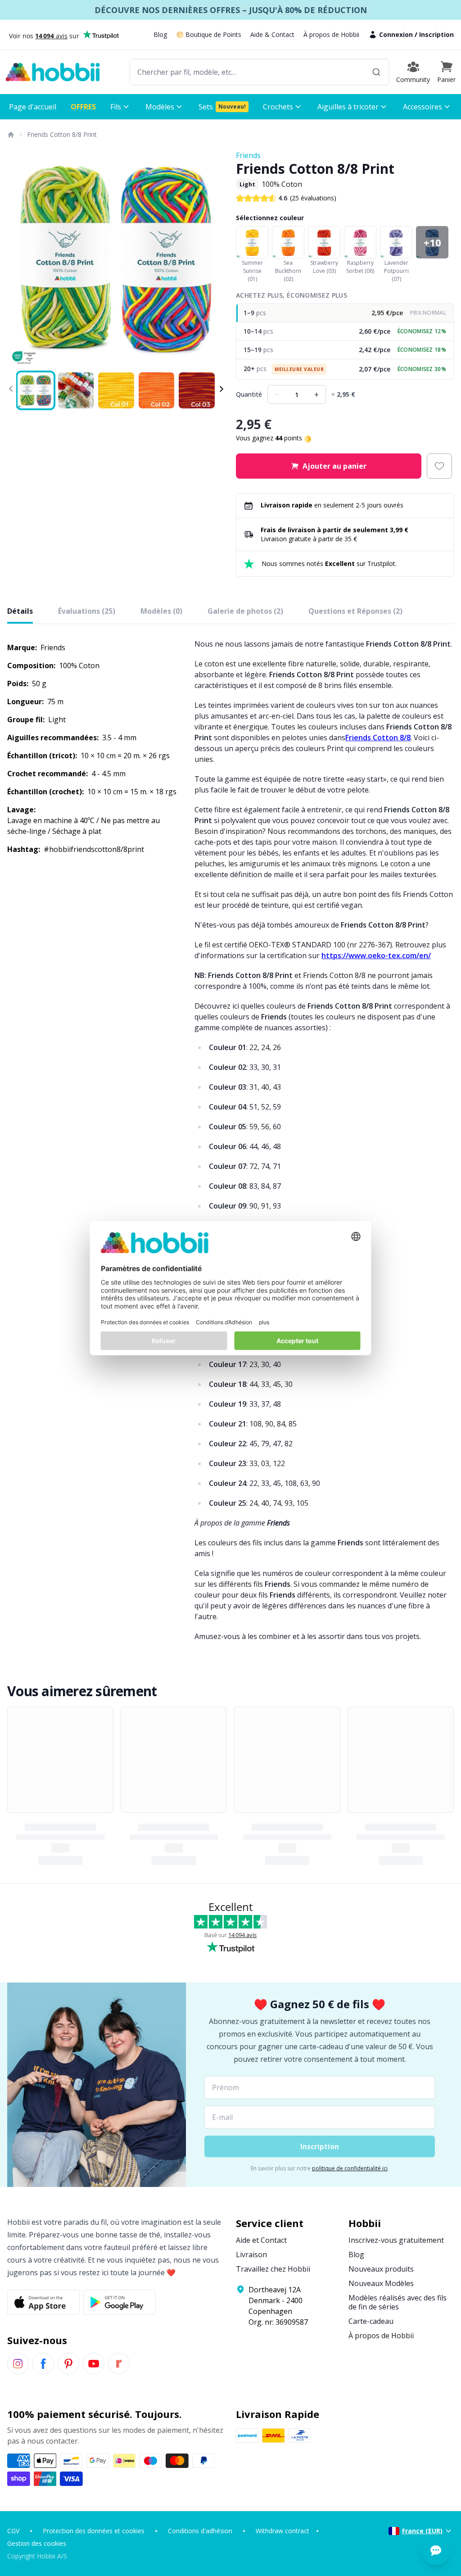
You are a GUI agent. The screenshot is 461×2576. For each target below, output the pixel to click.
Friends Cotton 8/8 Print (62, 134)
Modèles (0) (161, 611)
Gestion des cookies (37, 2543)
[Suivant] (212, 259)
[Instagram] (18, 2363)
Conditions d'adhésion (200, 2531)
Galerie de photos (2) (245, 611)
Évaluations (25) (87, 611)
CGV (13, 2531)
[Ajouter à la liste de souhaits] (439, 466)
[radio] (345, 313)
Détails (20, 611)
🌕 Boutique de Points (209, 34)
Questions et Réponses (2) (355, 611)
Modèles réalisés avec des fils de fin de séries (398, 2302)
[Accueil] (10, 135)
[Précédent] (20, 259)
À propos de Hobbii (331, 34)
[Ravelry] (119, 2363)
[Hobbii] (53, 72)
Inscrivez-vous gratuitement (396, 2240)
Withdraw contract (282, 2531)
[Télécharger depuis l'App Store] (43, 2302)
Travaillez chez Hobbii (273, 2269)
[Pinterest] (68, 2363)
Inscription (436, 34)
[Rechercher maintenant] (376, 72)
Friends (248, 155)
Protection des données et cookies (94, 2531)
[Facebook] (43, 2363)
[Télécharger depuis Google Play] (120, 2302)
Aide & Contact (272, 34)
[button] (446, 72)
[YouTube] (94, 2363)
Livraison (251, 2255)
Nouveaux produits (381, 2269)
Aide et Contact (261, 2240)
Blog (160, 34)
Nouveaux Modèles (381, 2283)
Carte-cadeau (371, 2321)
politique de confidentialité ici (350, 2168)
